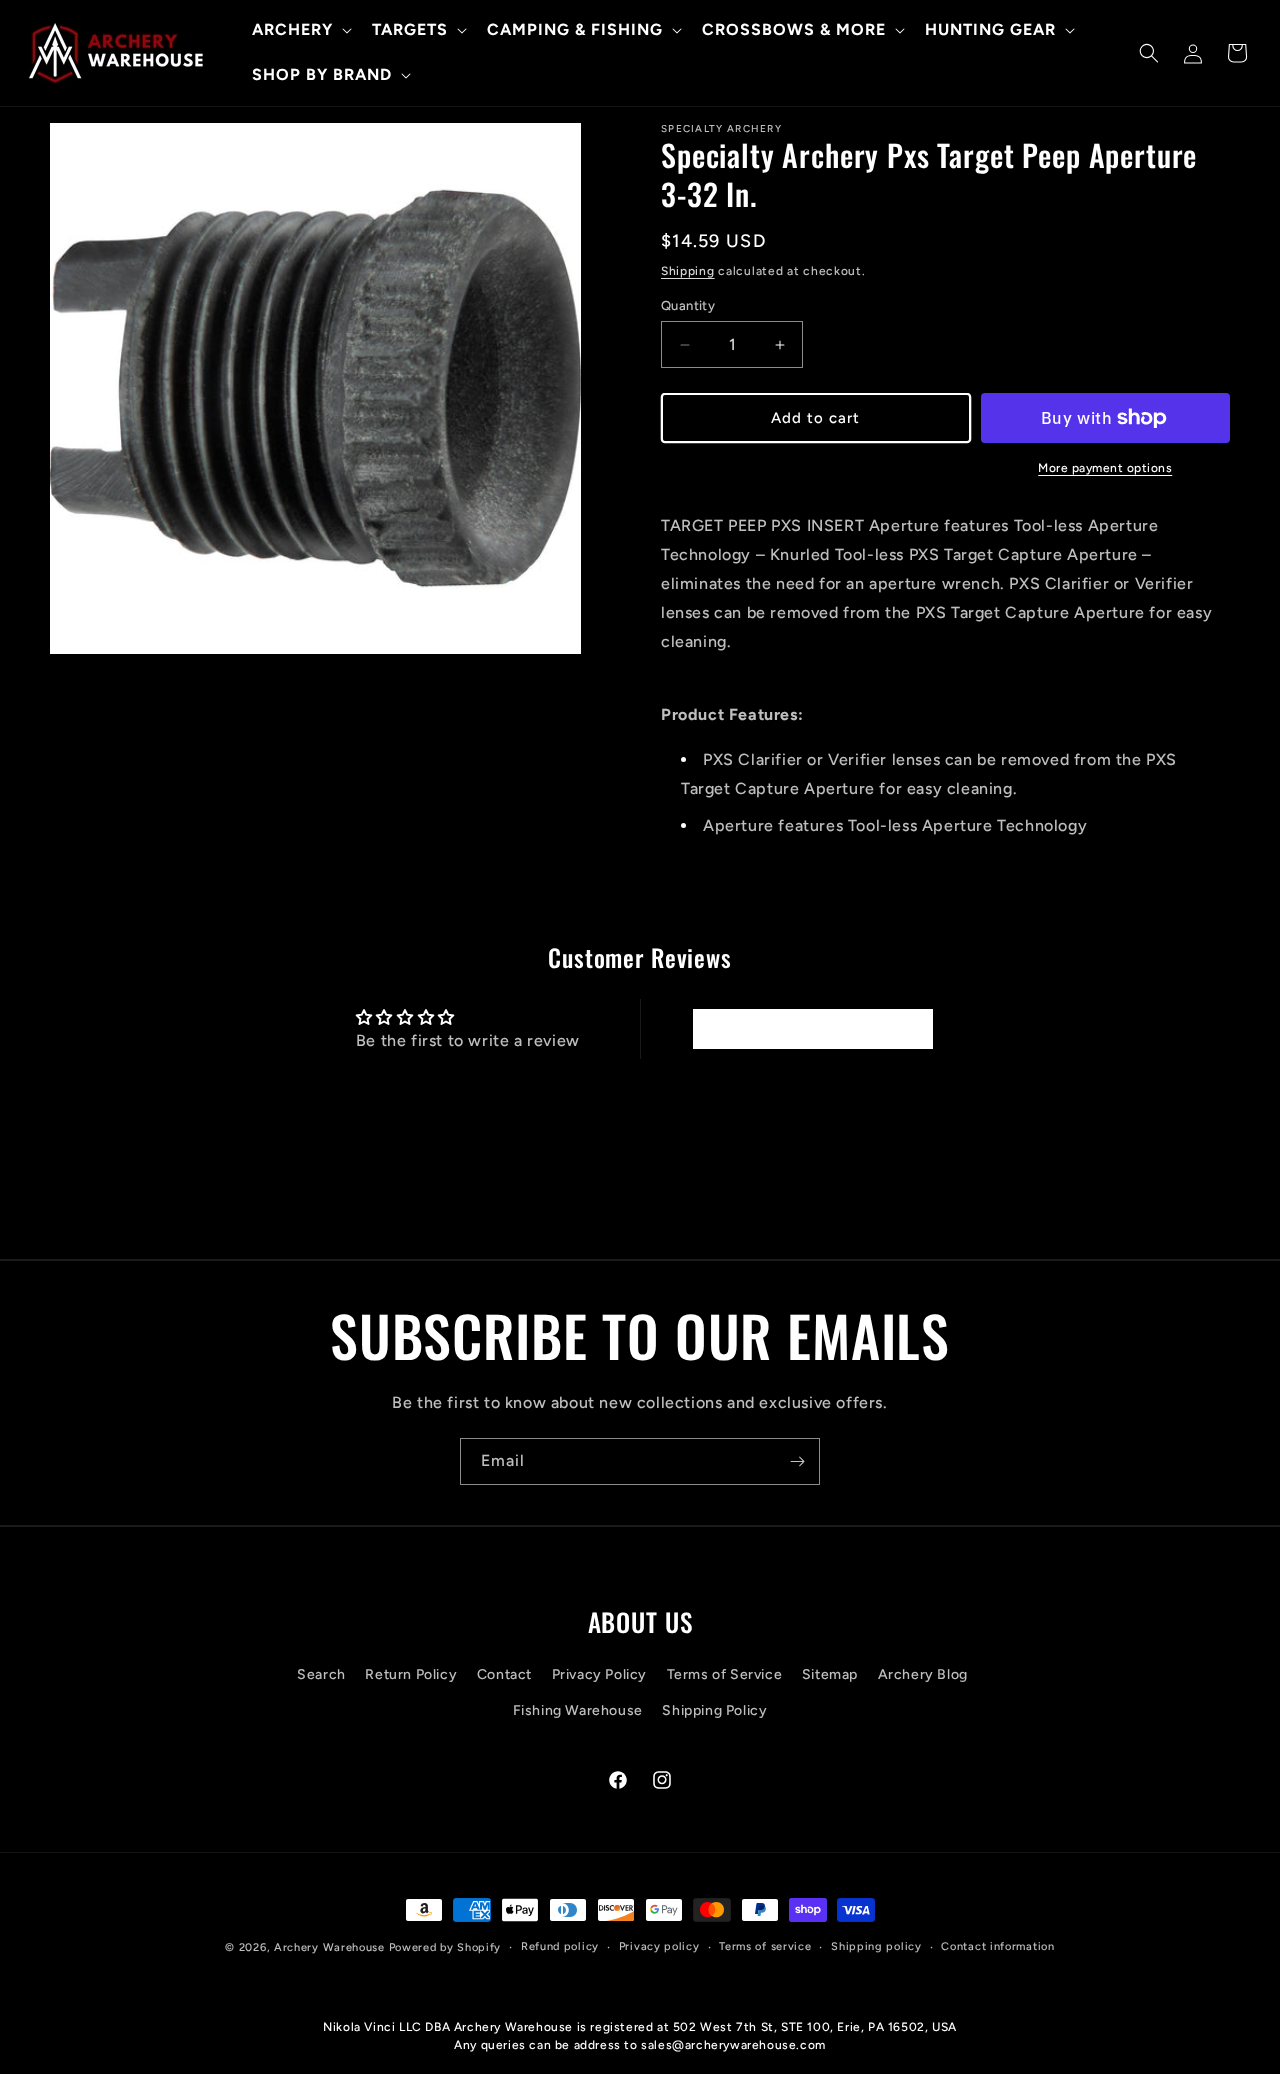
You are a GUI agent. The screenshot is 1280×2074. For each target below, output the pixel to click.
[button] (300, 30)
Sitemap (830, 1675)
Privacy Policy (599, 1675)
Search (321, 1675)
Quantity (688, 305)
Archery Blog (923, 1675)
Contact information (997, 1946)
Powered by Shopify (445, 1947)
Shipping (688, 271)
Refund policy (560, 1946)
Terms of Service (725, 1675)
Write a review (812, 1028)
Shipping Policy (714, 1710)
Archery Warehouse (329, 1947)
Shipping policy (876, 1946)
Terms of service (765, 1946)
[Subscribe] (797, 1461)
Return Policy (411, 1675)
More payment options (1105, 468)
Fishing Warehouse (578, 1710)
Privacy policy (659, 1946)
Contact (504, 1675)
